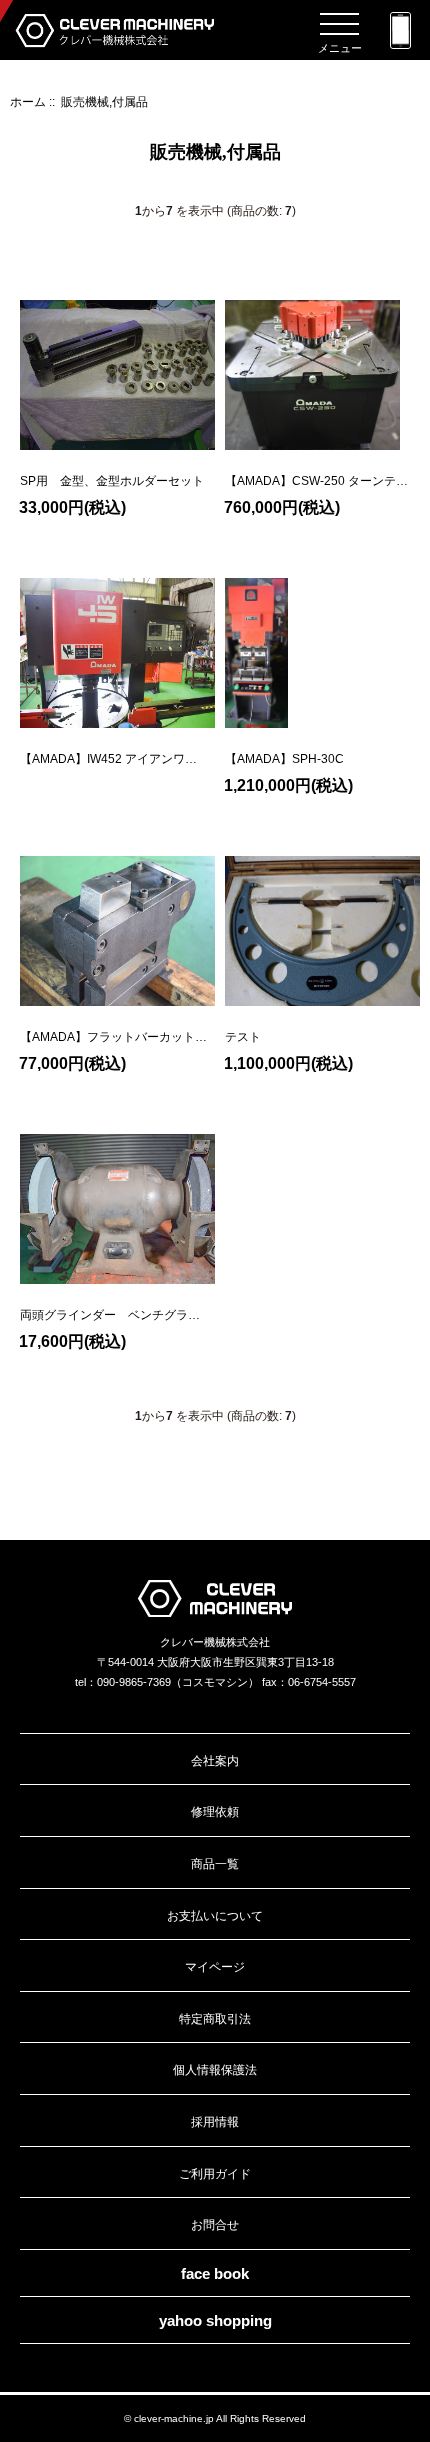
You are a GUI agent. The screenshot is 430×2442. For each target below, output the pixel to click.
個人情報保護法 (215, 2069)
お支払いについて (215, 1915)
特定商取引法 (215, 2018)
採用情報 (215, 2121)
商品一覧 (215, 1863)
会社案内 (215, 1760)
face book (215, 2273)
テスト (243, 1037)
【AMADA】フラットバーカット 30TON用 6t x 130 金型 (113, 1037)
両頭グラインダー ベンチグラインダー (110, 1315)
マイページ (215, 1966)
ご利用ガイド (215, 2173)
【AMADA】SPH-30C (284, 759)
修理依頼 (215, 1811)
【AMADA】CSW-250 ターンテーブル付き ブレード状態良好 (316, 481)
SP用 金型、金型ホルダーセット (112, 481)
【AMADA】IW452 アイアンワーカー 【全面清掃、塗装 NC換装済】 (108, 759)
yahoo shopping (215, 2320)
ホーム (28, 101)
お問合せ (215, 2224)
